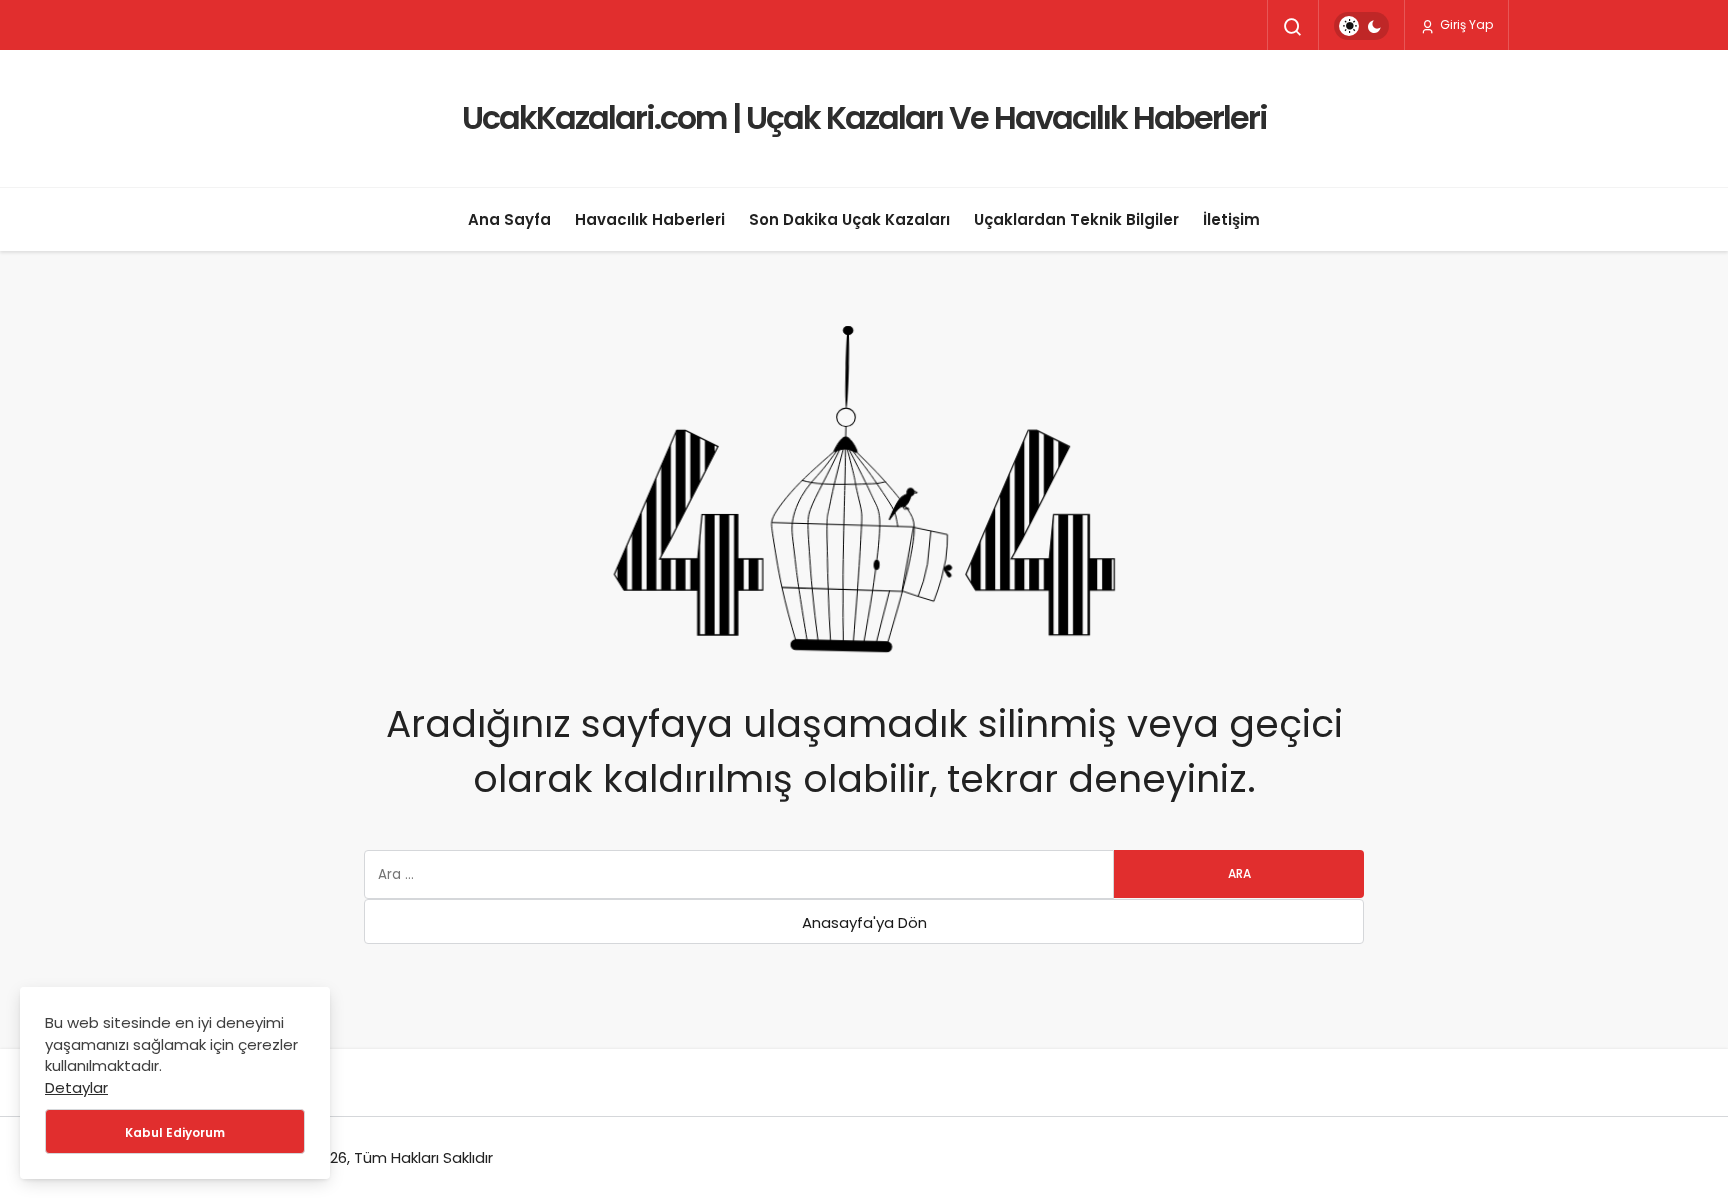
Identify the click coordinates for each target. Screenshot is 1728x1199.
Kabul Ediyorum (175, 1132)
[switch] (1361, 26)
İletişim (1231, 219)
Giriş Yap (1465, 24)
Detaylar (76, 1087)
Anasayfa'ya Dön (864, 922)
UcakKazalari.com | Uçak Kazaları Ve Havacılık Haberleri (864, 117)
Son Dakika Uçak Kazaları (849, 219)
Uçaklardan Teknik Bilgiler (1076, 219)
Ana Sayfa (509, 219)
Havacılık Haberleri (650, 219)
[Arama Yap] (1293, 27)
